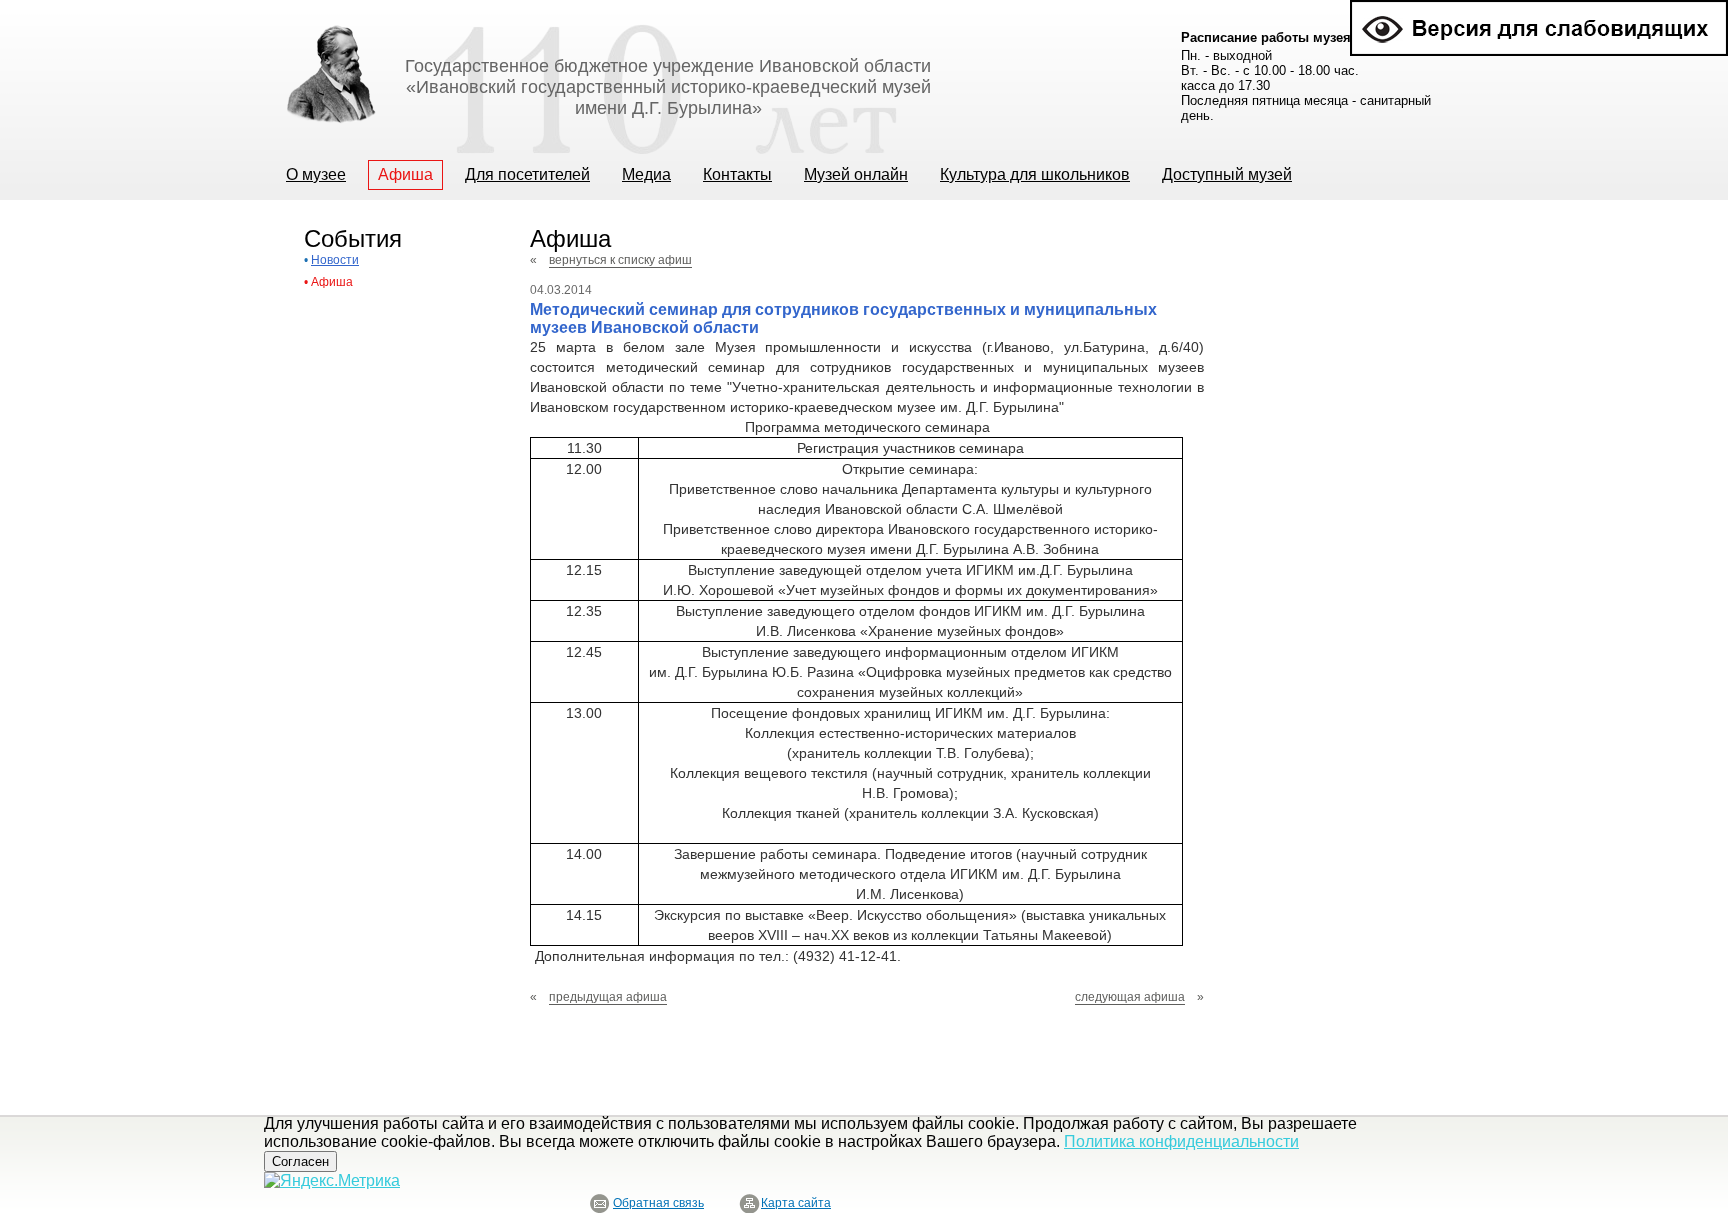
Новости (335, 260)
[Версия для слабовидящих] (1539, 8)
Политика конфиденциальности (1181, 1141)
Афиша (332, 282)
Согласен (300, 1161)
